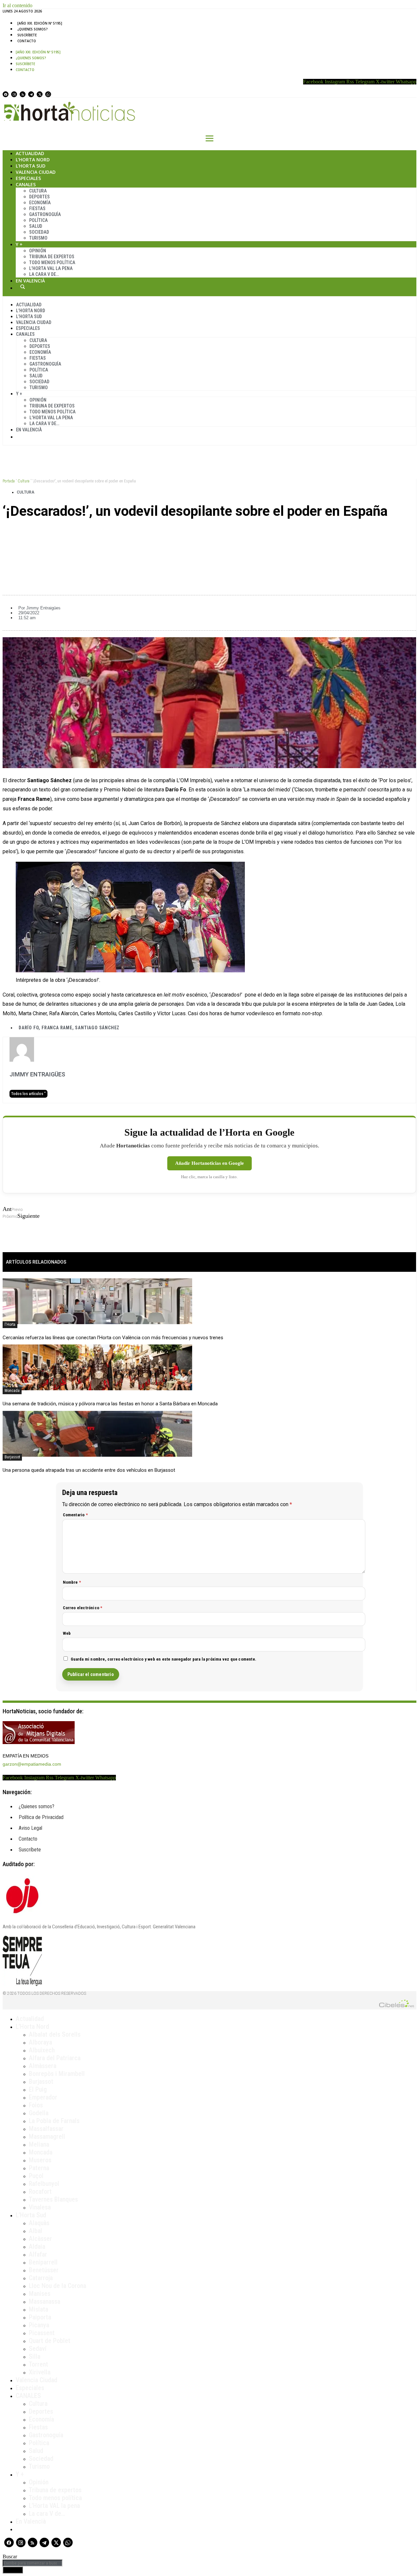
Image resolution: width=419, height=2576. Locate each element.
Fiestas (37, 208)
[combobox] (33, 2563)
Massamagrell (47, 2136)
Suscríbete (27, 35)
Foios (36, 2105)
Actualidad (30, 153)
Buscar (23, 287)
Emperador (43, 2097)
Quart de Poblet (50, 2341)
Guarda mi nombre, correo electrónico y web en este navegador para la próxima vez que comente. (164, 1659)
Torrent (38, 2364)
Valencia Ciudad (36, 172)
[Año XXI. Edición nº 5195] (40, 23)
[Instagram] (14, 94)
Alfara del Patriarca (55, 2058)
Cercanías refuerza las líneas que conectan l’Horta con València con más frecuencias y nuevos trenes (113, 1338)
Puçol (36, 2176)
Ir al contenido (18, 5)
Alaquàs (39, 2223)
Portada (9, 481)
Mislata (38, 2309)
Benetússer (44, 2270)
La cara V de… (44, 274)
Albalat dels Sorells (55, 2034)
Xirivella (40, 2372)
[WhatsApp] (48, 94)
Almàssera (43, 2066)
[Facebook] (6, 94)
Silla (35, 2356)
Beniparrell (43, 2262)
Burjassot (12, 1457)
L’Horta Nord (33, 160)
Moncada (12, 1391)
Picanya (39, 2325)
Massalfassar (46, 2129)
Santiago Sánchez (97, 1028)
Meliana (39, 2144)
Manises (40, 2294)
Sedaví (38, 2349)
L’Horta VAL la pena (54, 2506)
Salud (36, 226)
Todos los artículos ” (28, 1094)
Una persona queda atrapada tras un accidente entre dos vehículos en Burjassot (89, 1470)
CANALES (28, 2396)
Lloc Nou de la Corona (57, 2286)
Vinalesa (40, 2207)
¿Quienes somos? (33, 29)
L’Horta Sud (31, 166)
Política (38, 220)
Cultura (38, 191)
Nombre (72, 1582)
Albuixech (42, 2050)
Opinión (38, 251)
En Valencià (30, 281)
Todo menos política (52, 262)
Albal (36, 2231)
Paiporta (40, 2317)
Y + (19, 244)
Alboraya (40, 2042)
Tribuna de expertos (52, 257)
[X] (40, 94)
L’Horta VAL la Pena (51, 268)
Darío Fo (29, 1028)
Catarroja (41, 2278)
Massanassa (45, 2301)
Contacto (27, 41)
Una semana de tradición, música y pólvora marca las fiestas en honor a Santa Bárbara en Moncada (110, 1404)
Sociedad (39, 232)
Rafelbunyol (44, 2184)
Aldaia (37, 2246)
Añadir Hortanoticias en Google (209, 1163)
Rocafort (40, 2191)
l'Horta (10, 1324)
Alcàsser (40, 2239)
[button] (209, 533)
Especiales (28, 178)
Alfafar (38, 2254)
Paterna (39, 2168)
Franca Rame (57, 1028)
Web (67, 1633)
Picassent (42, 2333)
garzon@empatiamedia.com (32, 1764)
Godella (39, 2113)
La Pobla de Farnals (54, 2121)
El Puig (38, 2089)
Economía (40, 203)
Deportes (39, 197)
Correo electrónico (83, 1608)
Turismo (38, 238)
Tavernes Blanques (53, 2199)
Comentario (75, 1515)
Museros (40, 2160)
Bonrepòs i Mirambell (57, 2074)
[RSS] (23, 94)
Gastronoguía (45, 214)
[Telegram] (31, 94)
